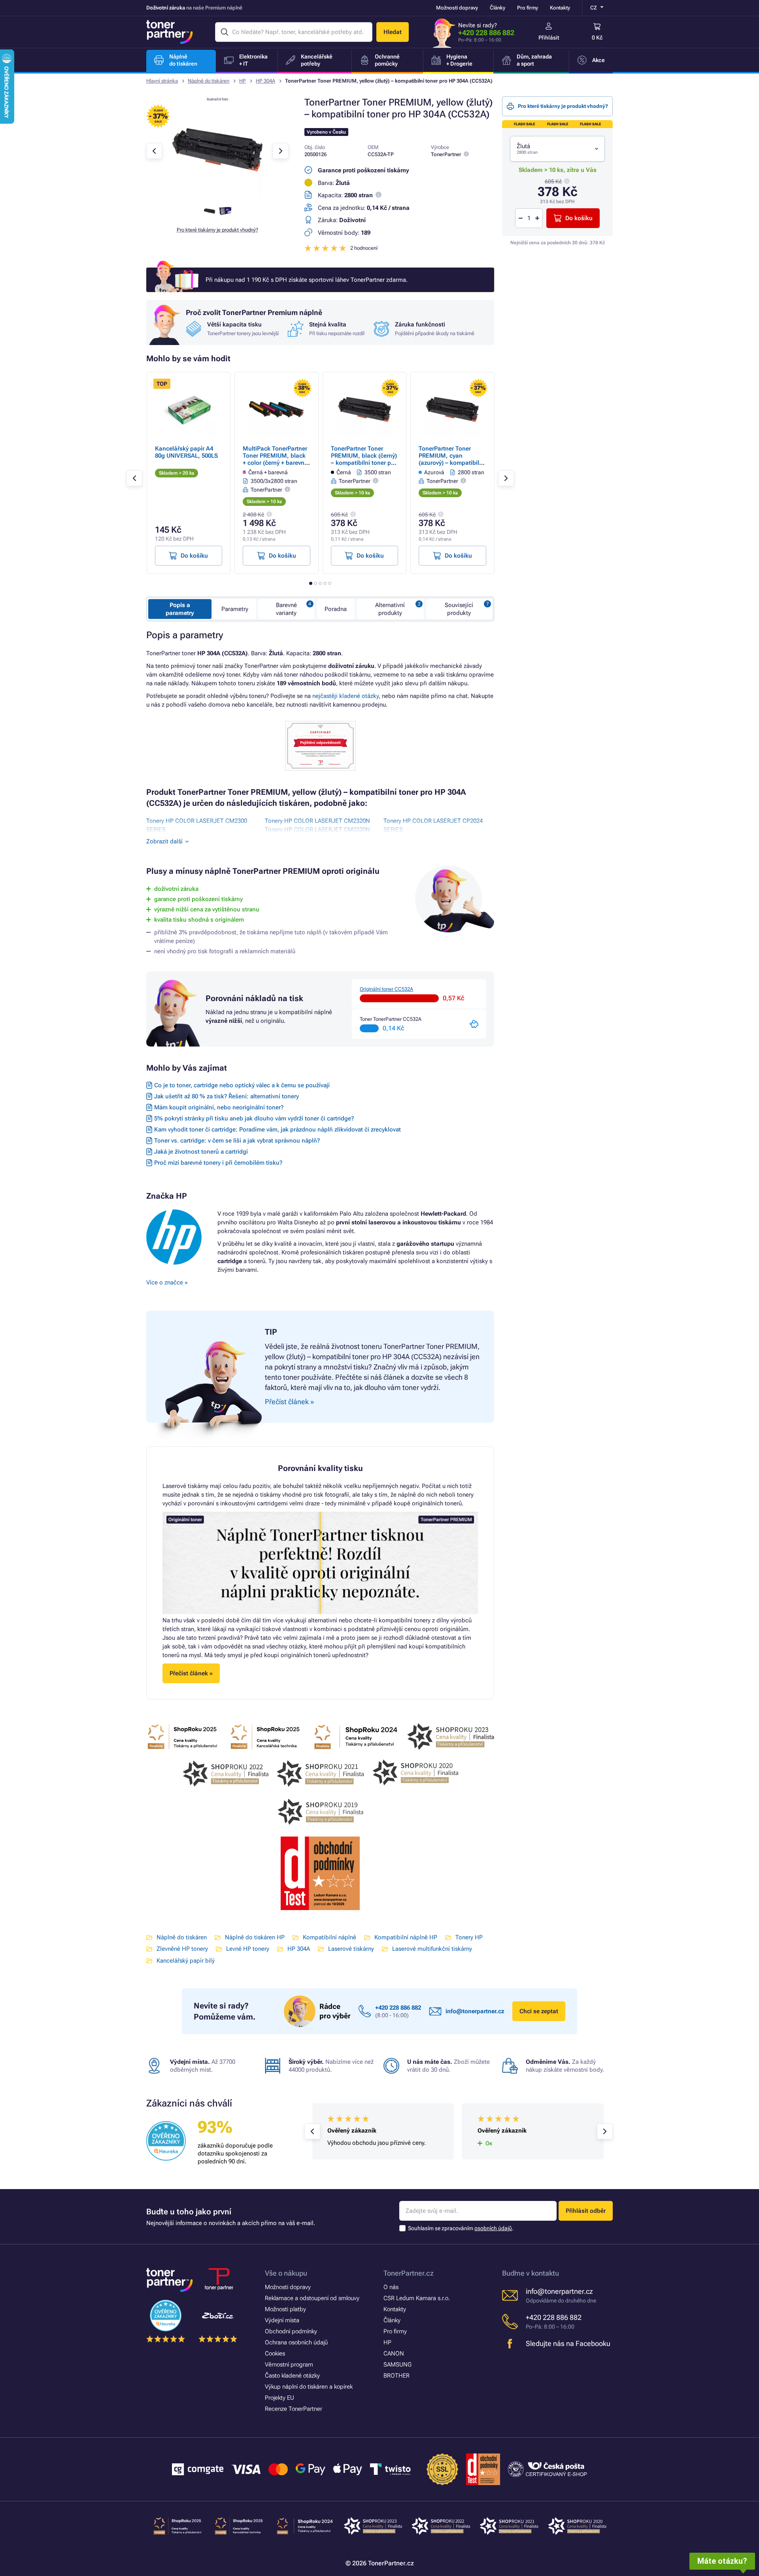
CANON (394, 2353)
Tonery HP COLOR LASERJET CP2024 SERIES (433, 825)
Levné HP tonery (248, 1949)
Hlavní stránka (162, 81)
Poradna (336, 609)
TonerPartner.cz (409, 2273)
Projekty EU (279, 2398)
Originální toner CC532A (386, 989)
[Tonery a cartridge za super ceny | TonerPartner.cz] (170, 32)
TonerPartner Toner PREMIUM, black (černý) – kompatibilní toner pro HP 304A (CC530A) (364, 459)
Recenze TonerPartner (294, 2409)
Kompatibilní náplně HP (406, 1937)
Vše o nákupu (286, 2273)
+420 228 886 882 (486, 33)
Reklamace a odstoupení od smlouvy (312, 2298)
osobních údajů (493, 2228)
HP (243, 81)
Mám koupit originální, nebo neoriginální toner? (219, 1107)
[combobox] (557, 149)
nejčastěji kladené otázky (346, 696)
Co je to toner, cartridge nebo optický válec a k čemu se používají (242, 1085)
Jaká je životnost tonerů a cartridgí (201, 1152)
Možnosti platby (285, 2309)
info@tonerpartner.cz (475, 2011)
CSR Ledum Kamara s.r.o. (417, 2298)
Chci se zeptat (539, 2011)
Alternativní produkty (390, 609)
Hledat (393, 32)
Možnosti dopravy (457, 8)
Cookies (275, 2353)
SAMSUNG (397, 2365)
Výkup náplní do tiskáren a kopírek (309, 2387)
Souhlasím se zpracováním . (461, 2228)
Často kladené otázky (292, 2376)
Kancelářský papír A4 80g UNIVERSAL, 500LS (186, 452)
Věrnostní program (289, 2365)
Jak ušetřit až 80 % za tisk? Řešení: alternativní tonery (227, 1096)
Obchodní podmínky (291, 2331)
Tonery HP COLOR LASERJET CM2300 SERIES (197, 825)
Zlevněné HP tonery (182, 1949)
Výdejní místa (282, 2320)
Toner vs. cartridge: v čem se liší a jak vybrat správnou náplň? (237, 1141)
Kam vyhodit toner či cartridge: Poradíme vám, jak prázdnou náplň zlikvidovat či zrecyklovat (278, 1130)
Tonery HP (469, 1937)
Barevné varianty (286, 609)
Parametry (235, 609)
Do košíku (579, 218)
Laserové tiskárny (351, 1949)
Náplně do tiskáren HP (255, 1937)
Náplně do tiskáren (209, 81)
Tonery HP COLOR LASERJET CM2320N (317, 821)
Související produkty (459, 609)
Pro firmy (528, 8)
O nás (391, 2287)
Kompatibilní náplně (329, 1937)
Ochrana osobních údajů (296, 2342)
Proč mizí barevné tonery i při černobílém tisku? (218, 1163)
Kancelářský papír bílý (186, 1961)
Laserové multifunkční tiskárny (432, 1949)
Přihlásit (549, 38)
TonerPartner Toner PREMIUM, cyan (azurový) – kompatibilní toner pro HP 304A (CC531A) (451, 463)
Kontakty (560, 8)
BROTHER (396, 2376)
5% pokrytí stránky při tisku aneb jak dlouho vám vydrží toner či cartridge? (254, 1118)
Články (498, 8)
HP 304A (265, 81)
